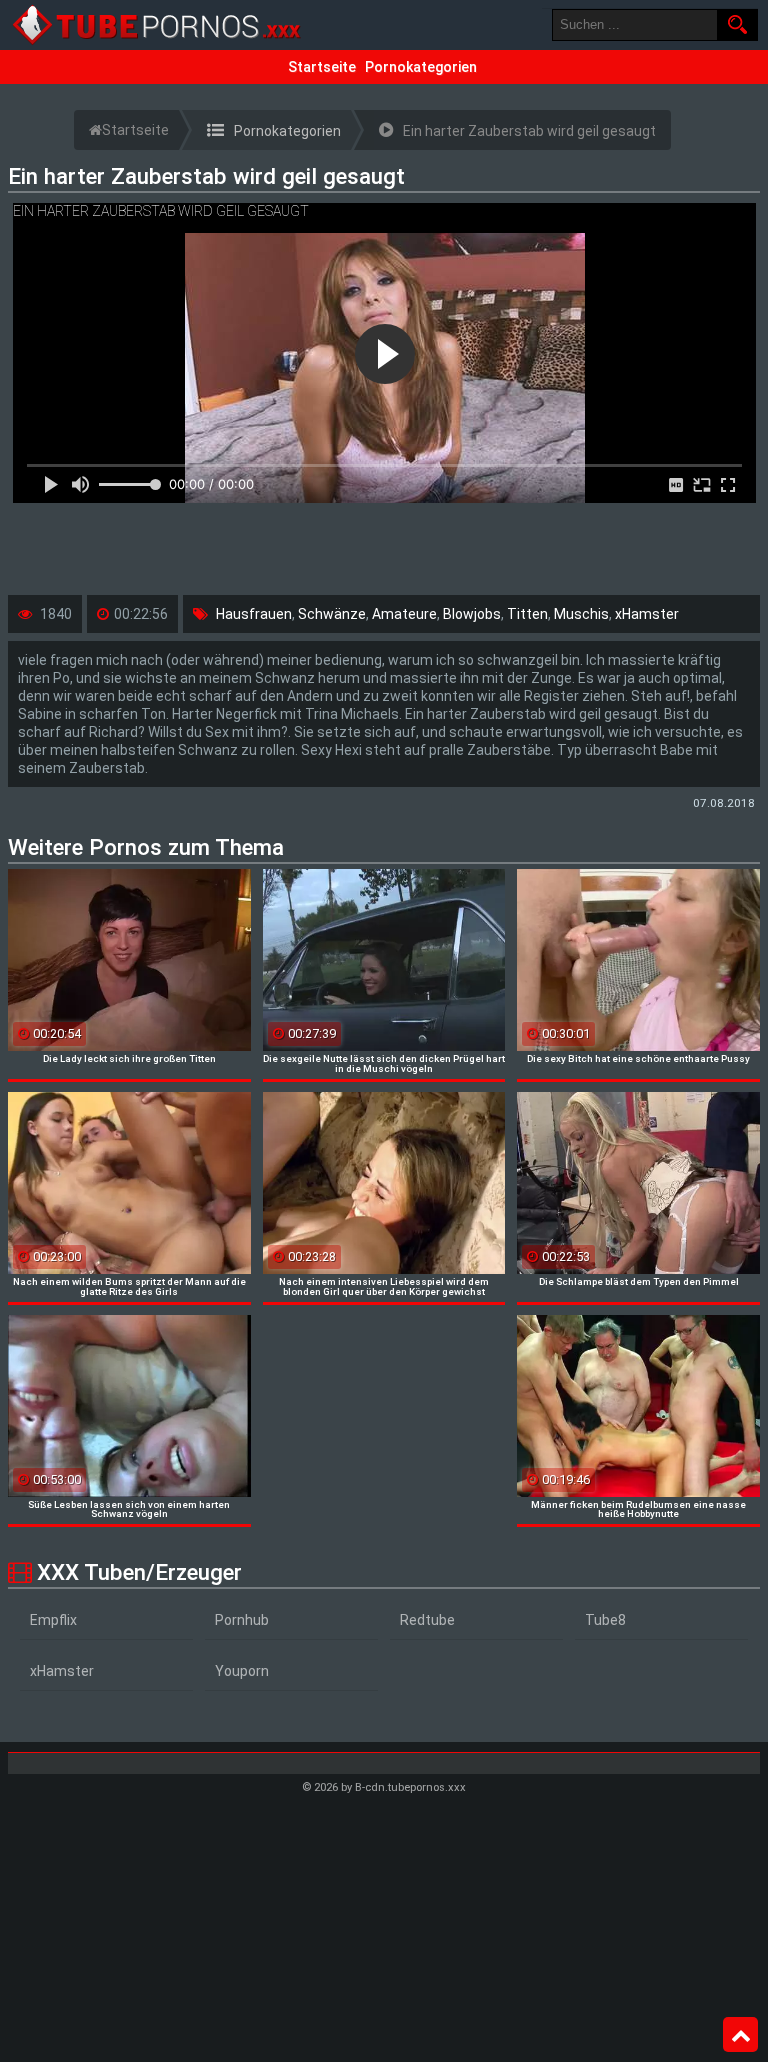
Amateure (404, 614)
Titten (527, 614)
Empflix (53, 1620)
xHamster (647, 614)
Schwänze (332, 614)
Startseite (322, 67)
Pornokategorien (421, 67)
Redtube (427, 1620)
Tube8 (605, 1620)
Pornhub (242, 1620)
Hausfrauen (254, 614)
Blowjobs (472, 614)
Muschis (581, 614)
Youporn (242, 1671)
